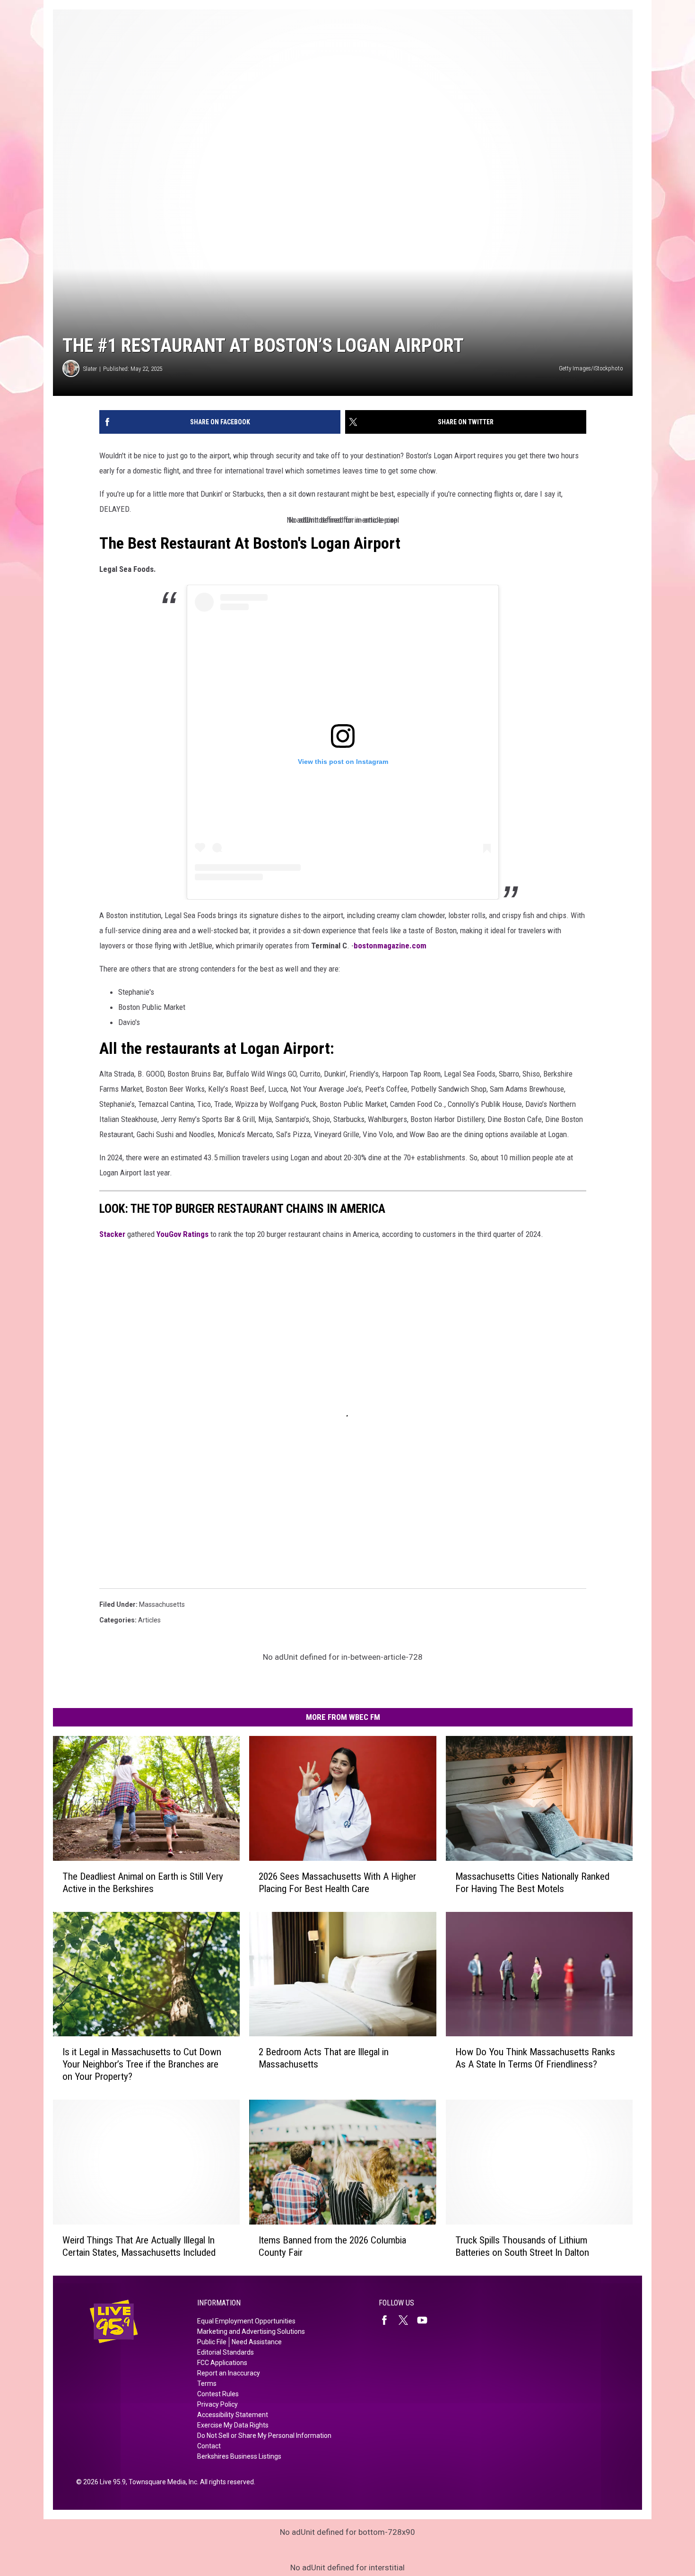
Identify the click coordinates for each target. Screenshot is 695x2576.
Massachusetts (162, 1604)
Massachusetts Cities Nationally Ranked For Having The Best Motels (532, 1883)
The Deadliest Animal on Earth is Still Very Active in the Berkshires (143, 1883)
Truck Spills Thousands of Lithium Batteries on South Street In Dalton (522, 2246)
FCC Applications (222, 2363)
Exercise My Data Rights (233, 2425)
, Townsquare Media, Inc (161, 2482)
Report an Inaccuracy (229, 2373)
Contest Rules (218, 2394)
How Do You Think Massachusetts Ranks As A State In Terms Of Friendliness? (535, 2058)
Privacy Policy (217, 2404)
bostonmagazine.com (390, 946)
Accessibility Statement (233, 2415)
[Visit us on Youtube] (426, 2320)
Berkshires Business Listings (239, 2456)
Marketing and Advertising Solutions (251, 2331)
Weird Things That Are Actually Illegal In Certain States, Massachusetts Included (139, 2246)
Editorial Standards (226, 2352)
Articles (149, 1620)
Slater (90, 369)
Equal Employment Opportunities (246, 2321)
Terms (207, 2383)
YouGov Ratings (182, 1234)
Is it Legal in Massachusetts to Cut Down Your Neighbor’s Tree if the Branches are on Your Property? (142, 2064)
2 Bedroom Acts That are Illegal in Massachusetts (324, 2058)
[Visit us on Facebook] (388, 2320)
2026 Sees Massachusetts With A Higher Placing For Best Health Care (337, 1883)
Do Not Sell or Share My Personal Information (264, 2436)
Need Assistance (257, 2342)
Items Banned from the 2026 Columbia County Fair (332, 2246)
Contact (209, 2446)
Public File (212, 2342)
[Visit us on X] (407, 2320)
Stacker (112, 1234)
